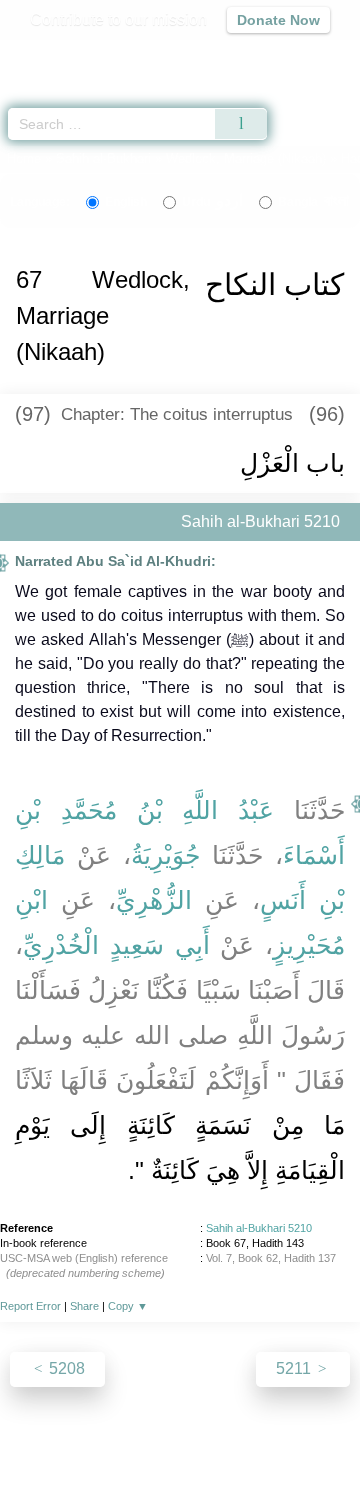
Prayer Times (221, 55)
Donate (180, 1463)
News (88, 1439)
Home (24, 158)
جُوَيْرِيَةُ (165, 855)
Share (84, 1306)
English (126, 202)
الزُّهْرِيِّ (154, 900)
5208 (65, 1368)
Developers (230, 1439)
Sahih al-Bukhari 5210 (259, 1228)
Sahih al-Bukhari (103, 158)
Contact (310, 1439)
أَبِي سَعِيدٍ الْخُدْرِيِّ (116, 945)
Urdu (212, 202)
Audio (301, 55)
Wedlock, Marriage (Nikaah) (246, 158)
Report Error (30, 1306)
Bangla (313, 202)
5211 (295, 1368)
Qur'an (65, 55)
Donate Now (278, 20)
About (35, 1439)
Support (149, 1439)
